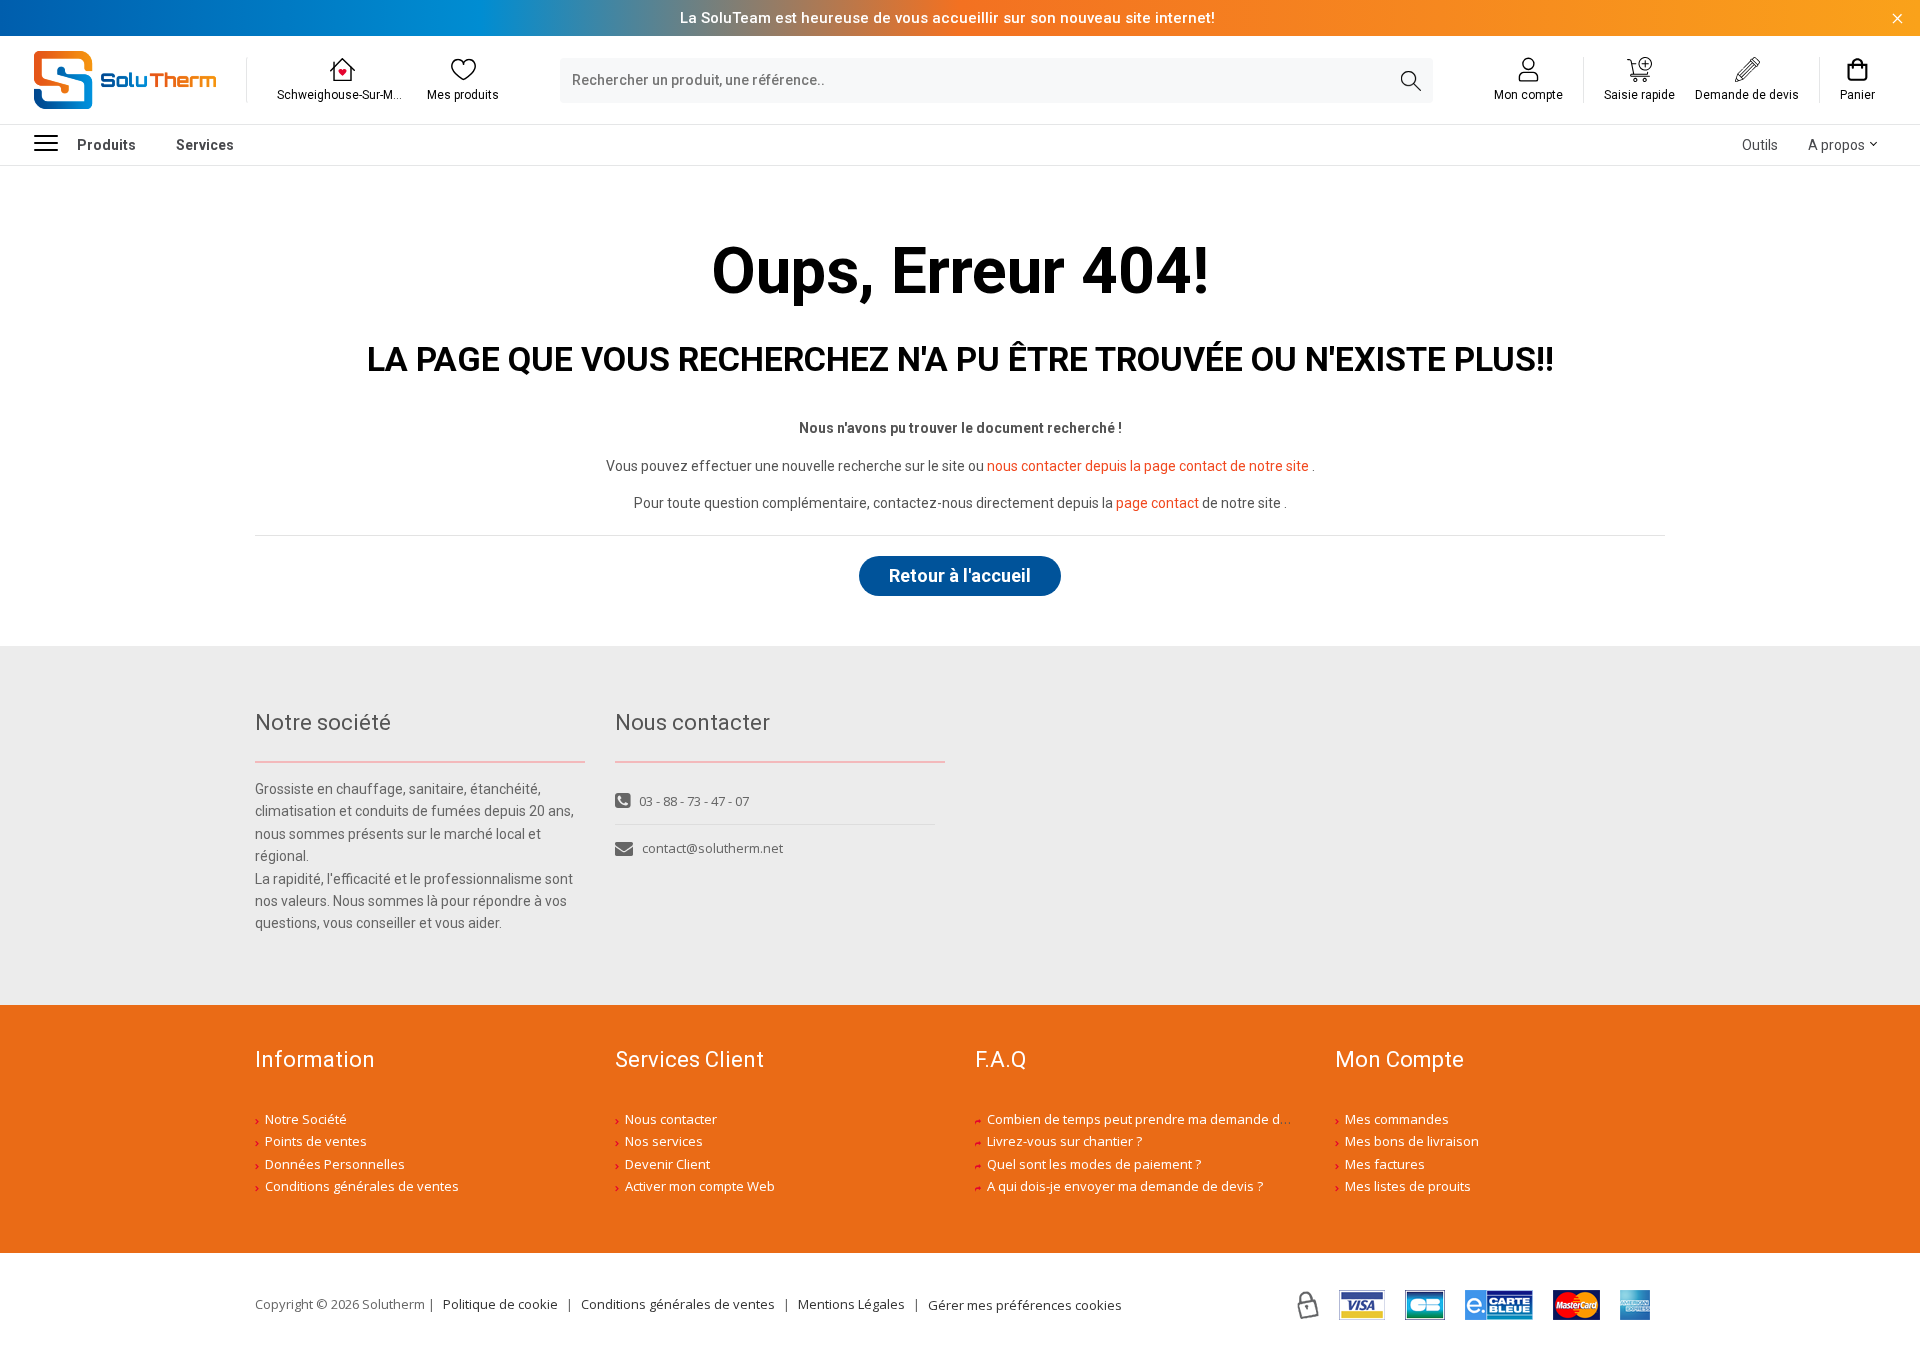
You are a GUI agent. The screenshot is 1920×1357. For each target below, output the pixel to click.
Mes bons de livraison (1412, 1141)
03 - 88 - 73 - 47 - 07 (694, 801)
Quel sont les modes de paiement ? (1094, 1164)
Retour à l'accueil (960, 575)
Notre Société (306, 1119)
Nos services (664, 1141)
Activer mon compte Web (700, 1186)
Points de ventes (316, 1141)
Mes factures (1385, 1164)
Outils (1760, 145)
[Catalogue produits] (54, 142)
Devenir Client (667, 1164)
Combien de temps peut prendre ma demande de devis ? (1160, 1119)
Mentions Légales (851, 1304)
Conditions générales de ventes (362, 1186)
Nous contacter (671, 1119)
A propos (1836, 145)
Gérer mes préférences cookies (1025, 1305)
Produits (106, 145)
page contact (1157, 503)
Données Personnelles (335, 1164)
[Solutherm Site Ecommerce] (125, 80)
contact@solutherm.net (712, 848)
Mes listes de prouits (1408, 1186)
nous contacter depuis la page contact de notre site (1148, 466)
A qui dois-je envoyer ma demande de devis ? (1125, 1186)
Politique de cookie (500, 1304)
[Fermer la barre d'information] (1897, 18)
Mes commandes (1397, 1119)
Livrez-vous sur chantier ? (1064, 1141)
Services (205, 145)
